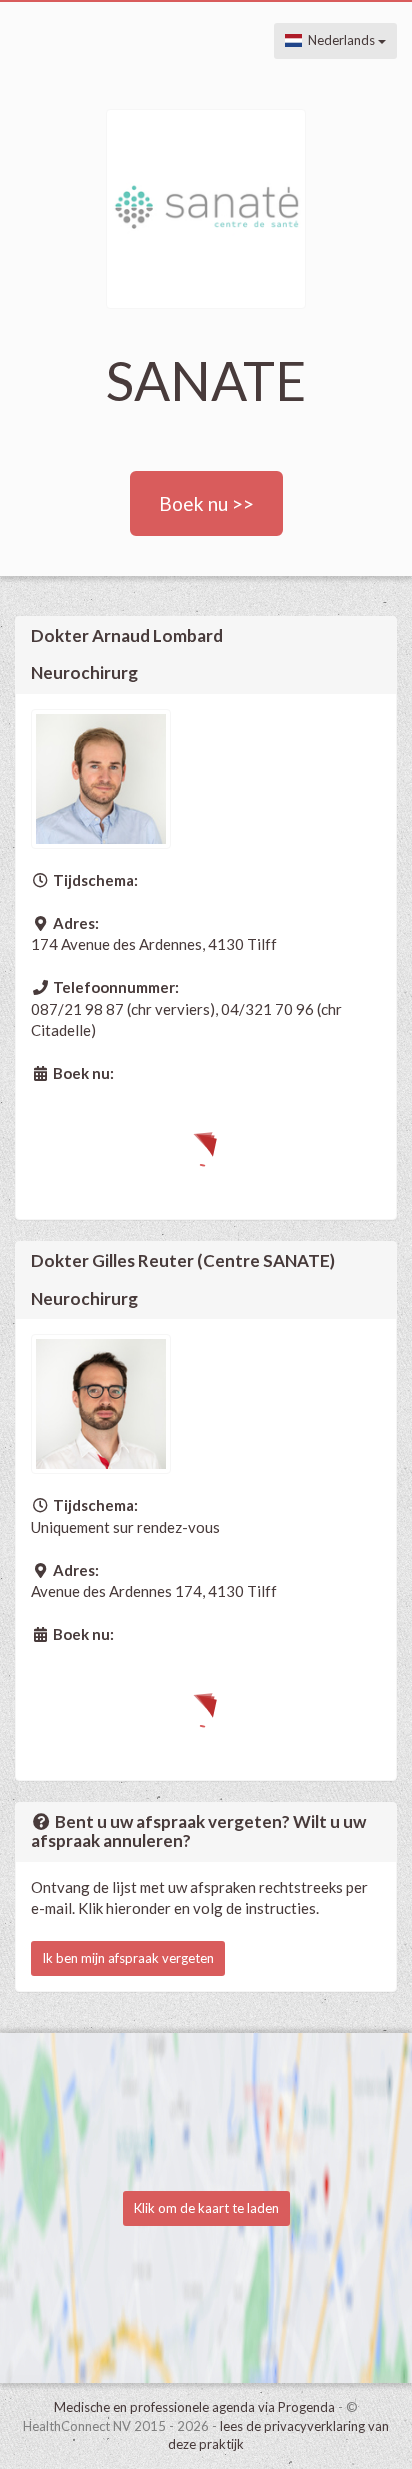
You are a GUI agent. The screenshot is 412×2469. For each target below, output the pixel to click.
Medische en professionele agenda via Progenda (194, 2407)
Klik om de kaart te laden (206, 2208)
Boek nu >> (206, 503)
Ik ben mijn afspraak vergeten (128, 1958)
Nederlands (340, 40)
